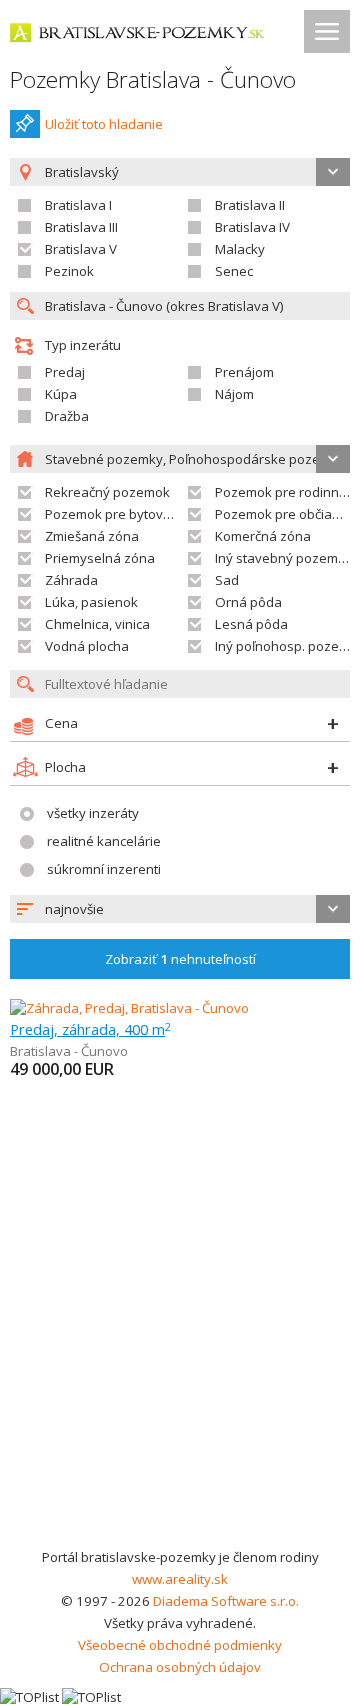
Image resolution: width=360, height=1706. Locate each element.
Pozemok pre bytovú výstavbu (137, 514)
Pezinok (69, 271)
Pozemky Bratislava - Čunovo (153, 79)
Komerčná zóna (263, 536)
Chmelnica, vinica (97, 624)
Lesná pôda (251, 624)
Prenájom (244, 372)
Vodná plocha (87, 646)
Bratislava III (81, 227)
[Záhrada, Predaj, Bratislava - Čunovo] (129, 1008)
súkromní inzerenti (104, 869)
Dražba (67, 416)
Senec (234, 271)
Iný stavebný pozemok (284, 558)
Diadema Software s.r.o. (226, 1601)
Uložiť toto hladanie (104, 124)
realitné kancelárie (104, 841)
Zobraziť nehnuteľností (180, 959)
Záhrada (71, 580)
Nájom (234, 394)
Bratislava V (81, 249)
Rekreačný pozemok (107, 492)
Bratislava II (250, 205)
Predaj (65, 372)
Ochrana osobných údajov (180, 1667)
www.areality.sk (180, 1579)
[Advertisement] (180, 1356)
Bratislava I (78, 205)
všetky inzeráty (93, 813)
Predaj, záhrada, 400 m (90, 1029)
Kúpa (61, 394)
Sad (227, 580)
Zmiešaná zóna (92, 536)
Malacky (240, 249)
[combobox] (180, 909)
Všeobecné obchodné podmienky (180, 1645)
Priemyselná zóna (100, 558)
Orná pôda (248, 602)
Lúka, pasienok (91, 602)
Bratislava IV (252, 227)
